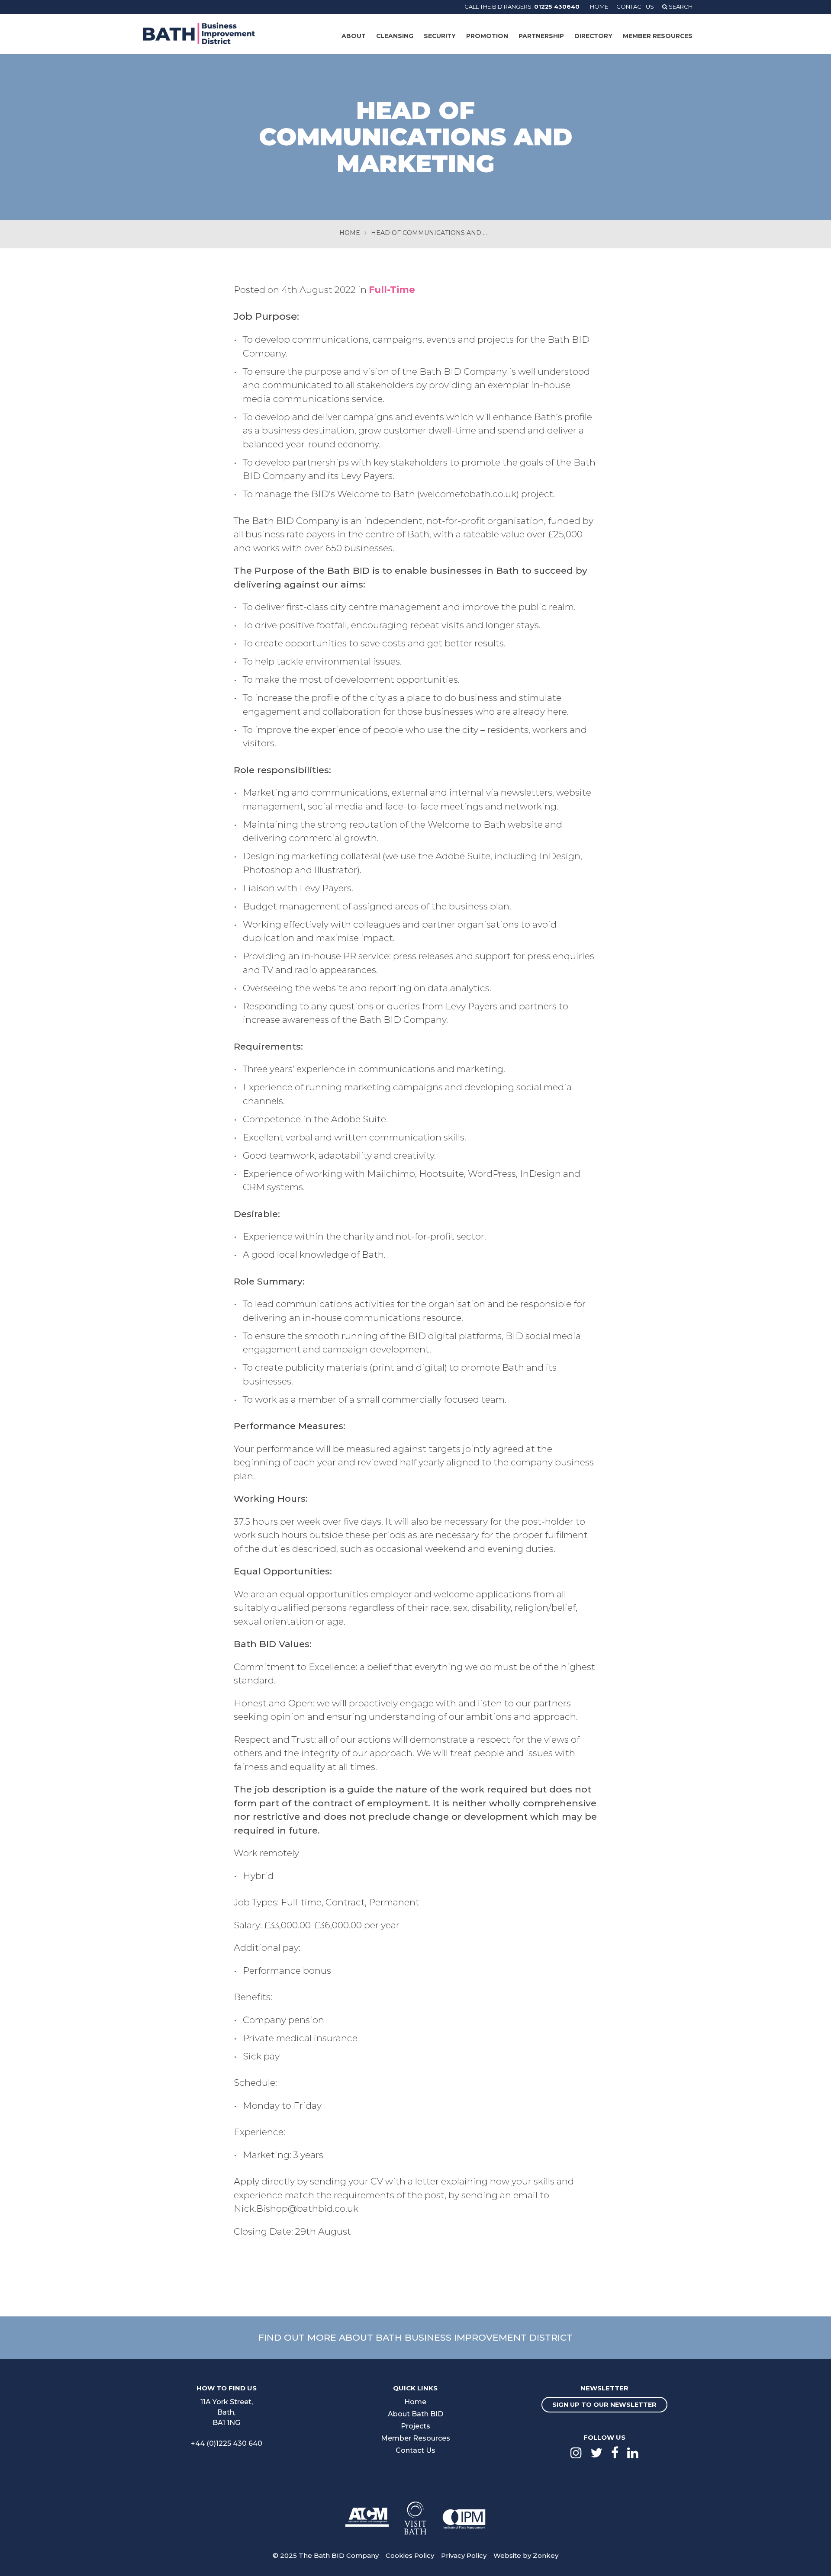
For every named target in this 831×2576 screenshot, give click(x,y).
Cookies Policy (410, 2555)
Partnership (541, 36)
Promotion (487, 36)
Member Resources (658, 36)
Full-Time (392, 290)
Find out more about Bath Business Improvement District (415, 2337)
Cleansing (395, 36)
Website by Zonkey (526, 2555)
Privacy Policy (464, 2555)
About (354, 36)
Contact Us (635, 6)
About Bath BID (415, 2414)
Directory (593, 36)
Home (599, 6)
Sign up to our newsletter (604, 2405)
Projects (415, 2426)
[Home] (199, 33)
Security (440, 36)
